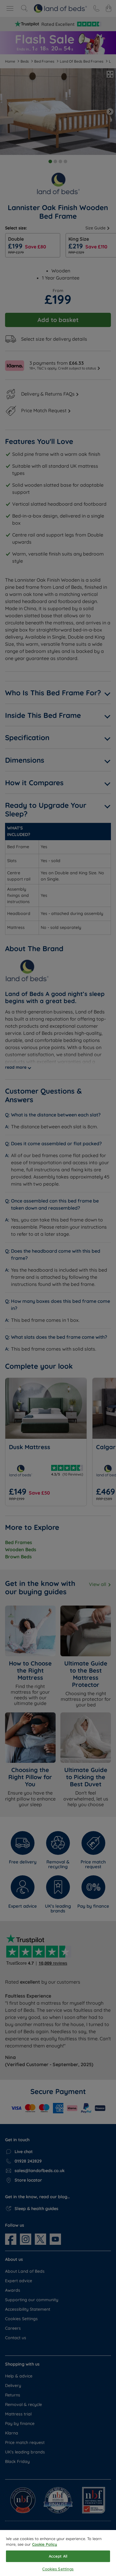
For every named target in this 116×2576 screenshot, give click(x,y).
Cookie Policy (45, 2544)
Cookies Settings (58, 2569)
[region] (58, 2553)
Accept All (58, 2556)
